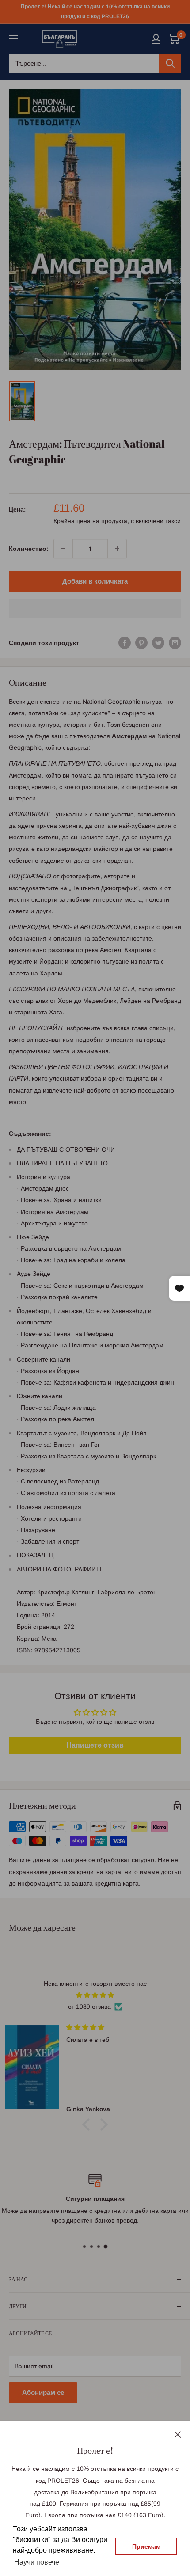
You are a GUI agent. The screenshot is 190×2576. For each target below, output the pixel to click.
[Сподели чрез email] (175, 642)
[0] (174, 39)
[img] (95, 1995)
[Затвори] (178, 2434)
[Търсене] (170, 64)
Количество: (28, 549)
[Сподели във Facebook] (125, 642)
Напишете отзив (95, 1745)
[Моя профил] (156, 39)
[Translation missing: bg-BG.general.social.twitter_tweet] (158, 642)
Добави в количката (95, 581)
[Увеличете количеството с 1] (117, 549)
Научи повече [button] (37, 2562)
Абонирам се (43, 2392)
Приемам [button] (146, 2546)
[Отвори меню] (13, 39)
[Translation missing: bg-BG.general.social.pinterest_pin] (141, 642)
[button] (95, 609)
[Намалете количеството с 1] (63, 549)
